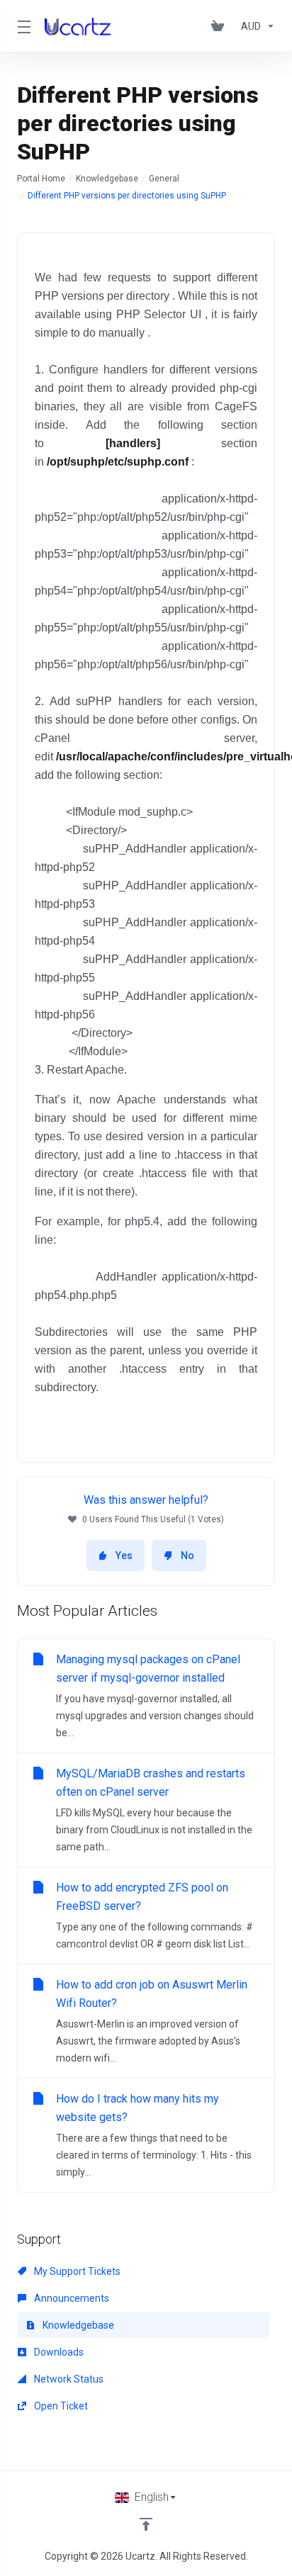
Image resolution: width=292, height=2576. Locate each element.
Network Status (68, 2379)
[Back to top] (146, 2524)
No (187, 1556)
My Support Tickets (76, 2271)
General (164, 179)
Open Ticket (60, 2406)
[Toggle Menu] (22, 26)
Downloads (58, 2352)
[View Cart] (220, 26)
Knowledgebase (107, 179)
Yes (124, 1556)
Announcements (71, 2298)
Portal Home (41, 179)
